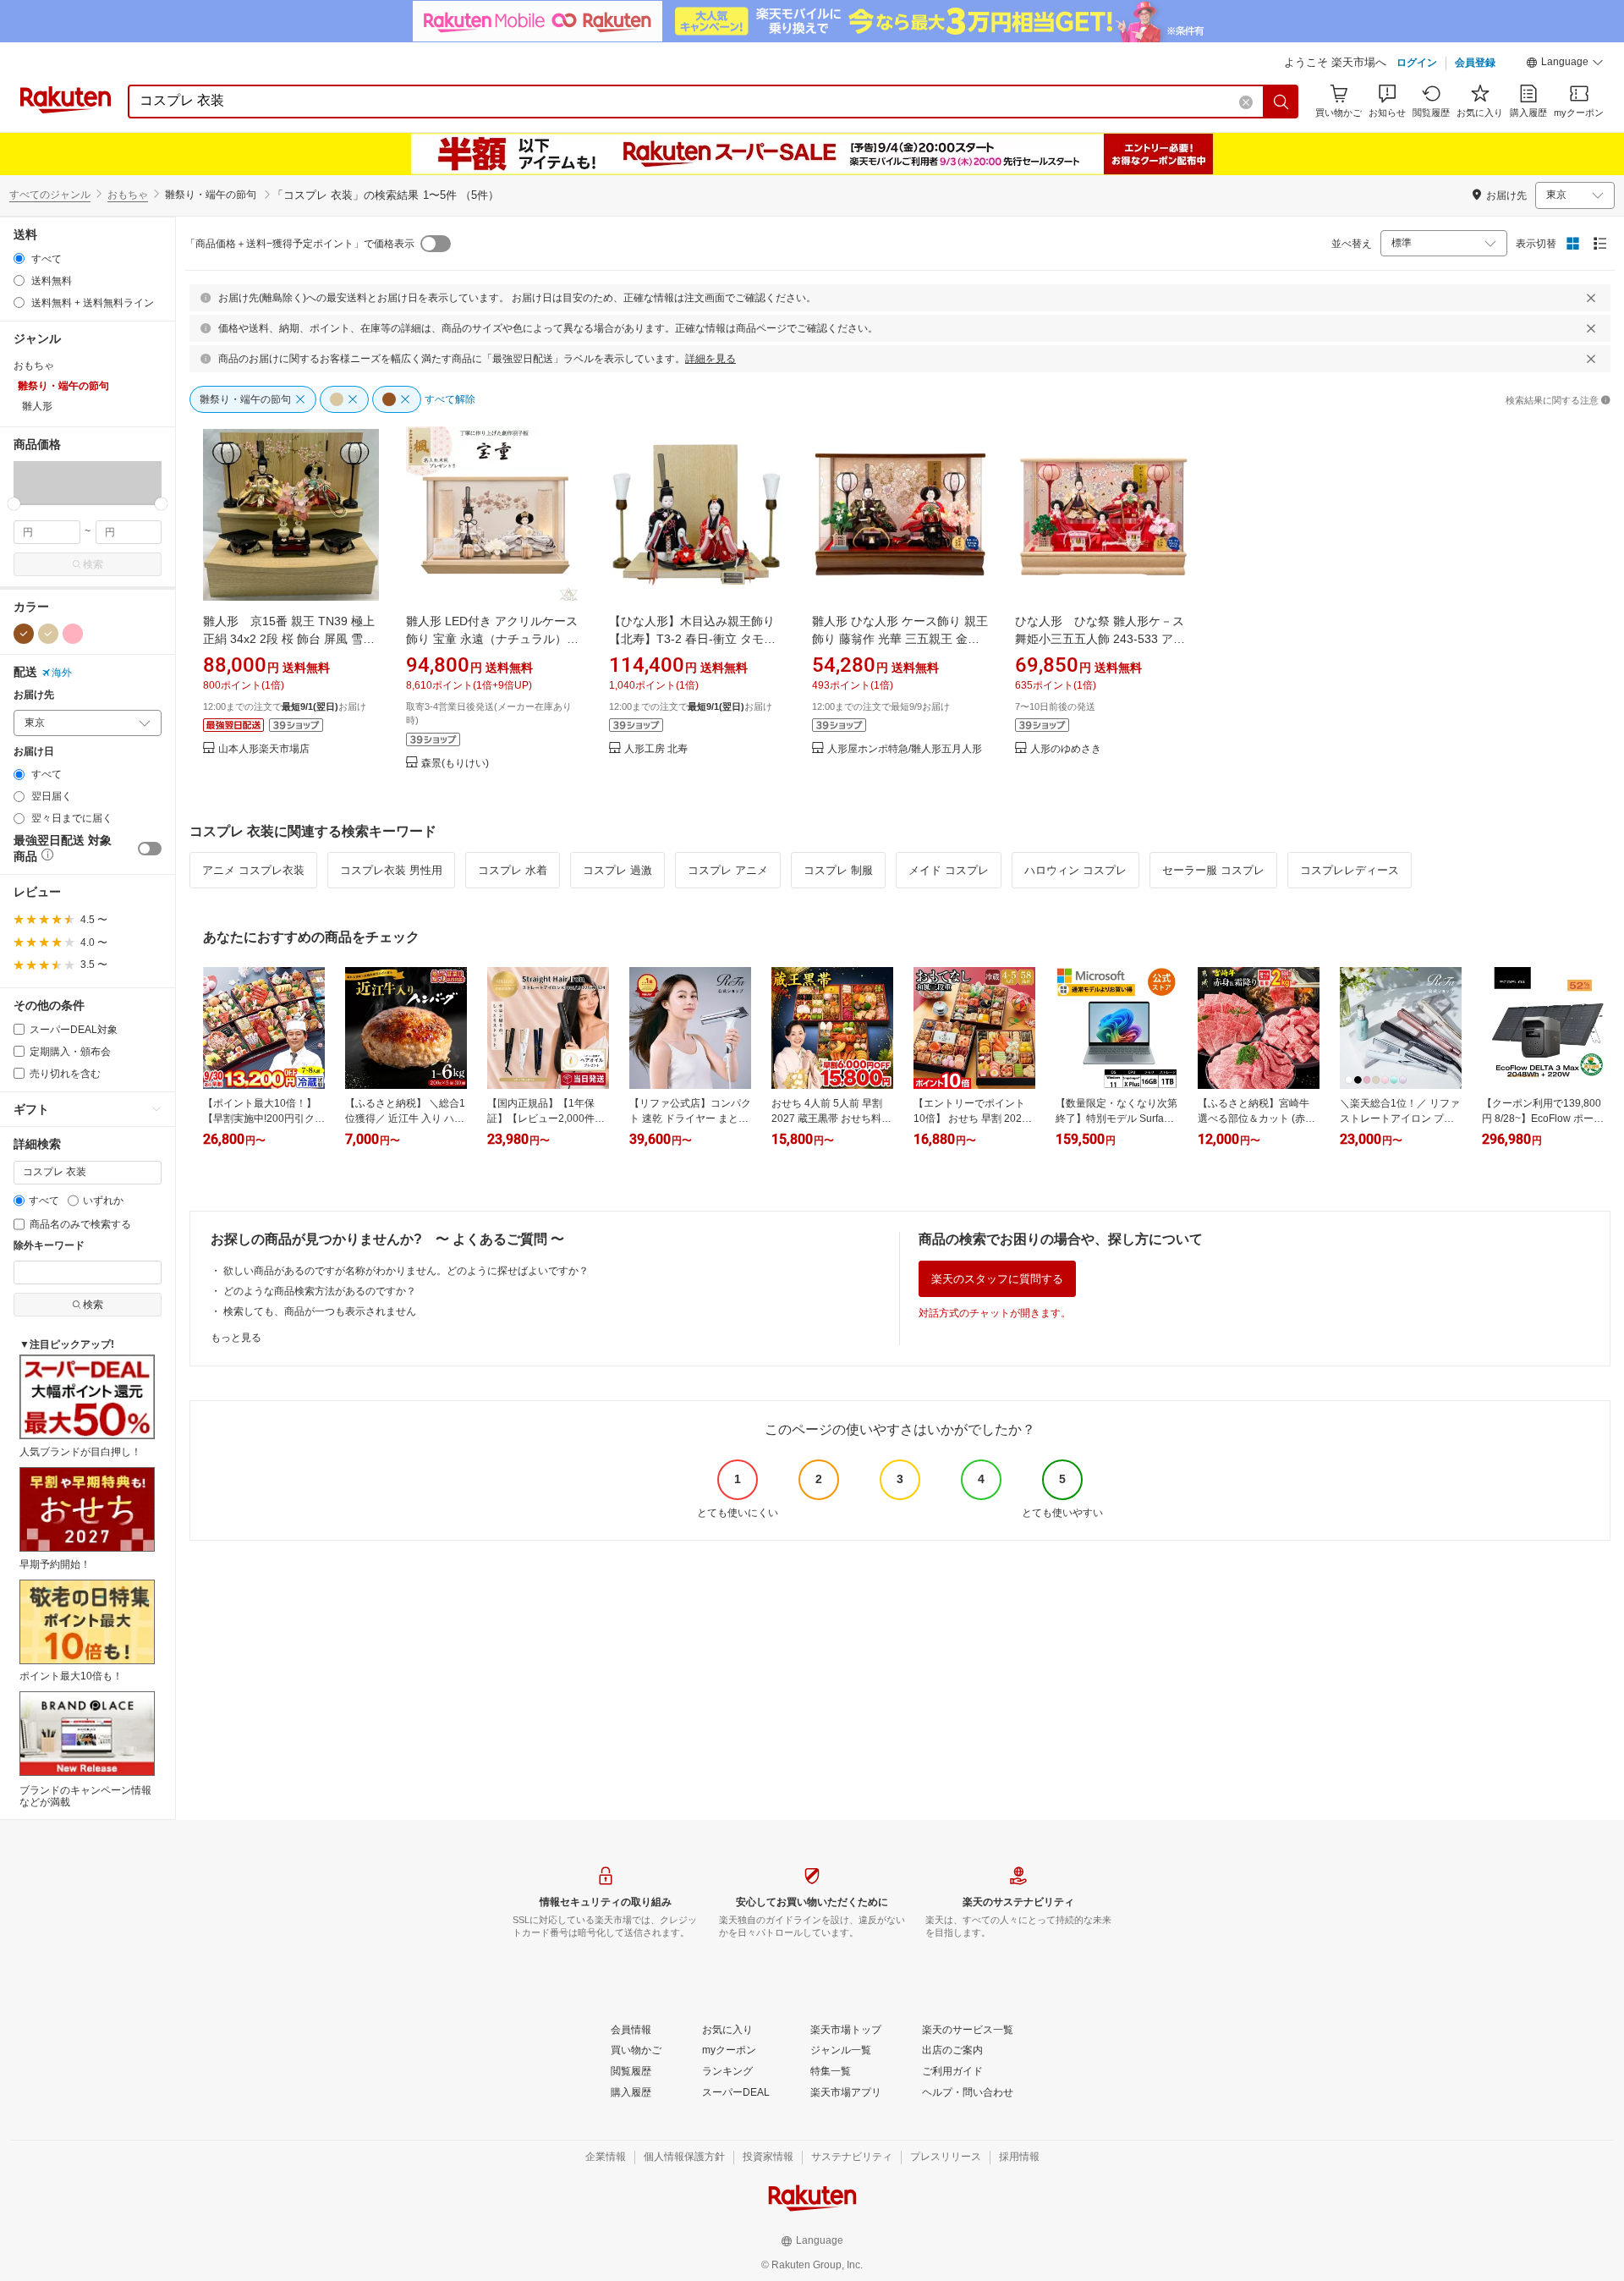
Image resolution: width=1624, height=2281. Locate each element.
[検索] (1281, 102)
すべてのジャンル (50, 195)
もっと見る (236, 1338)
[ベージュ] (48, 634)
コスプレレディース (1350, 870)
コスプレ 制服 (838, 870)
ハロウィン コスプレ (1075, 870)
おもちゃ (128, 195)
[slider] (14, 504)
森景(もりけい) (455, 764)
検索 (93, 564)
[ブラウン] (24, 634)
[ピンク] (73, 634)
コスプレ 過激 (617, 870)
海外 (62, 673)
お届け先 (34, 695)
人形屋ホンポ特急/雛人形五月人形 (905, 749)
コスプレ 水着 (513, 870)
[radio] (19, 258)
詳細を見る (710, 359)
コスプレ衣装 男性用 (391, 870)
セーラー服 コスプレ (1213, 870)
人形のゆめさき (1066, 749)
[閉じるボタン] (1591, 298)
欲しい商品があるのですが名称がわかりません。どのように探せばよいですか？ (406, 1271)
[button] (1565, 64)
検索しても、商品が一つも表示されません (320, 1311)
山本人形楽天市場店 (264, 749)
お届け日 (34, 752)
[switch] (150, 849)
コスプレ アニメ (728, 870)
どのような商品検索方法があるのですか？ (320, 1291)
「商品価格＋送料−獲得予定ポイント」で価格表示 (300, 244)
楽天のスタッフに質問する (997, 1279)
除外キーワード (49, 1246)
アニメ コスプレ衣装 (253, 870)
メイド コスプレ (949, 870)
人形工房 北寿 (656, 749)
